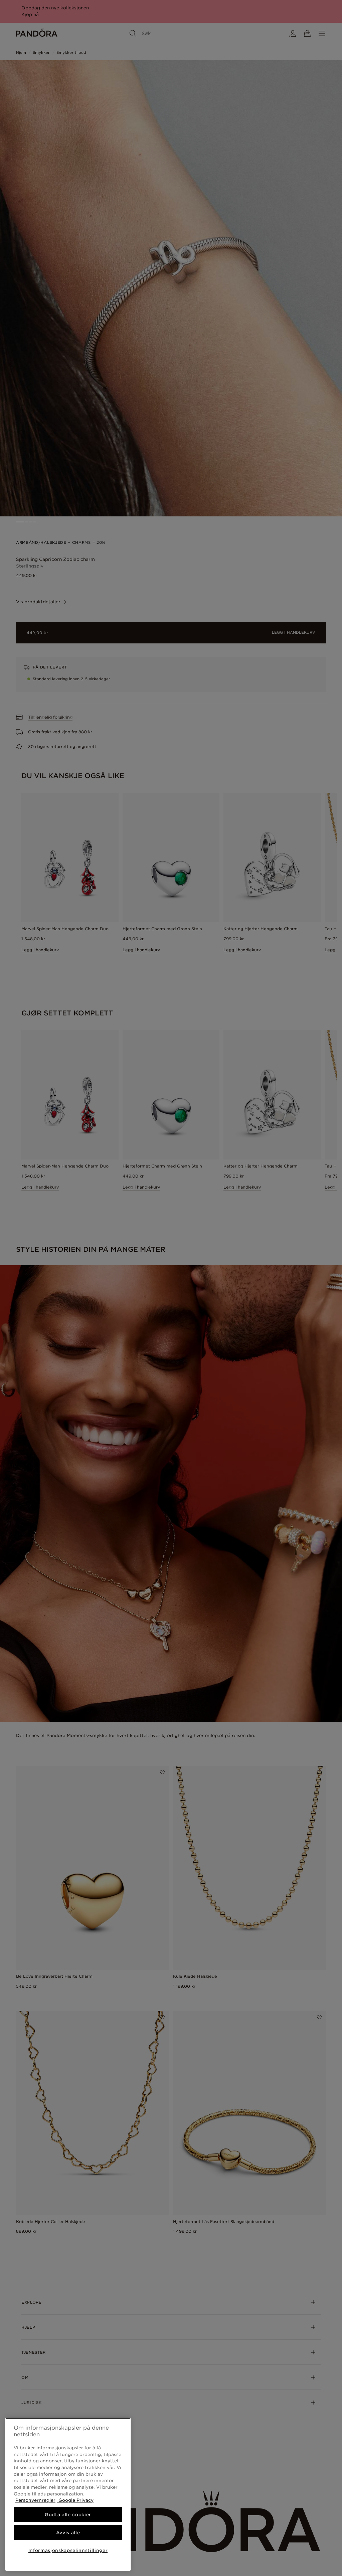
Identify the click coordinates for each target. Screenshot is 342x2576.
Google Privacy (75, 2500)
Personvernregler (35, 2500)
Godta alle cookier (68, 2514)
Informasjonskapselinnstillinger (68, 2550)
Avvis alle (68, 2533)
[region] (68, 2494)
